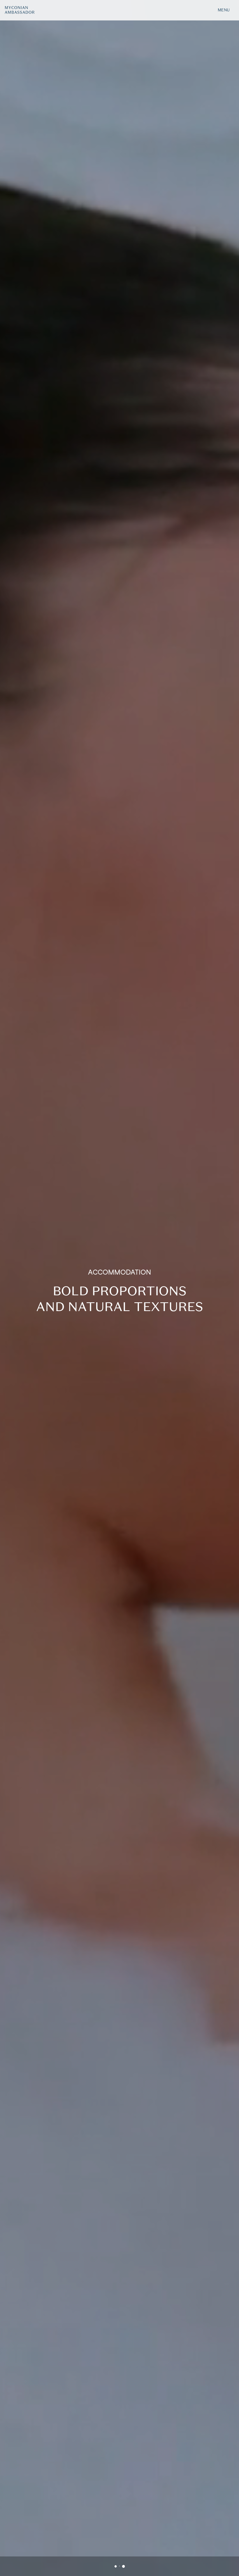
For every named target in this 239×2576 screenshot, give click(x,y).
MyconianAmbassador (20, 10)
